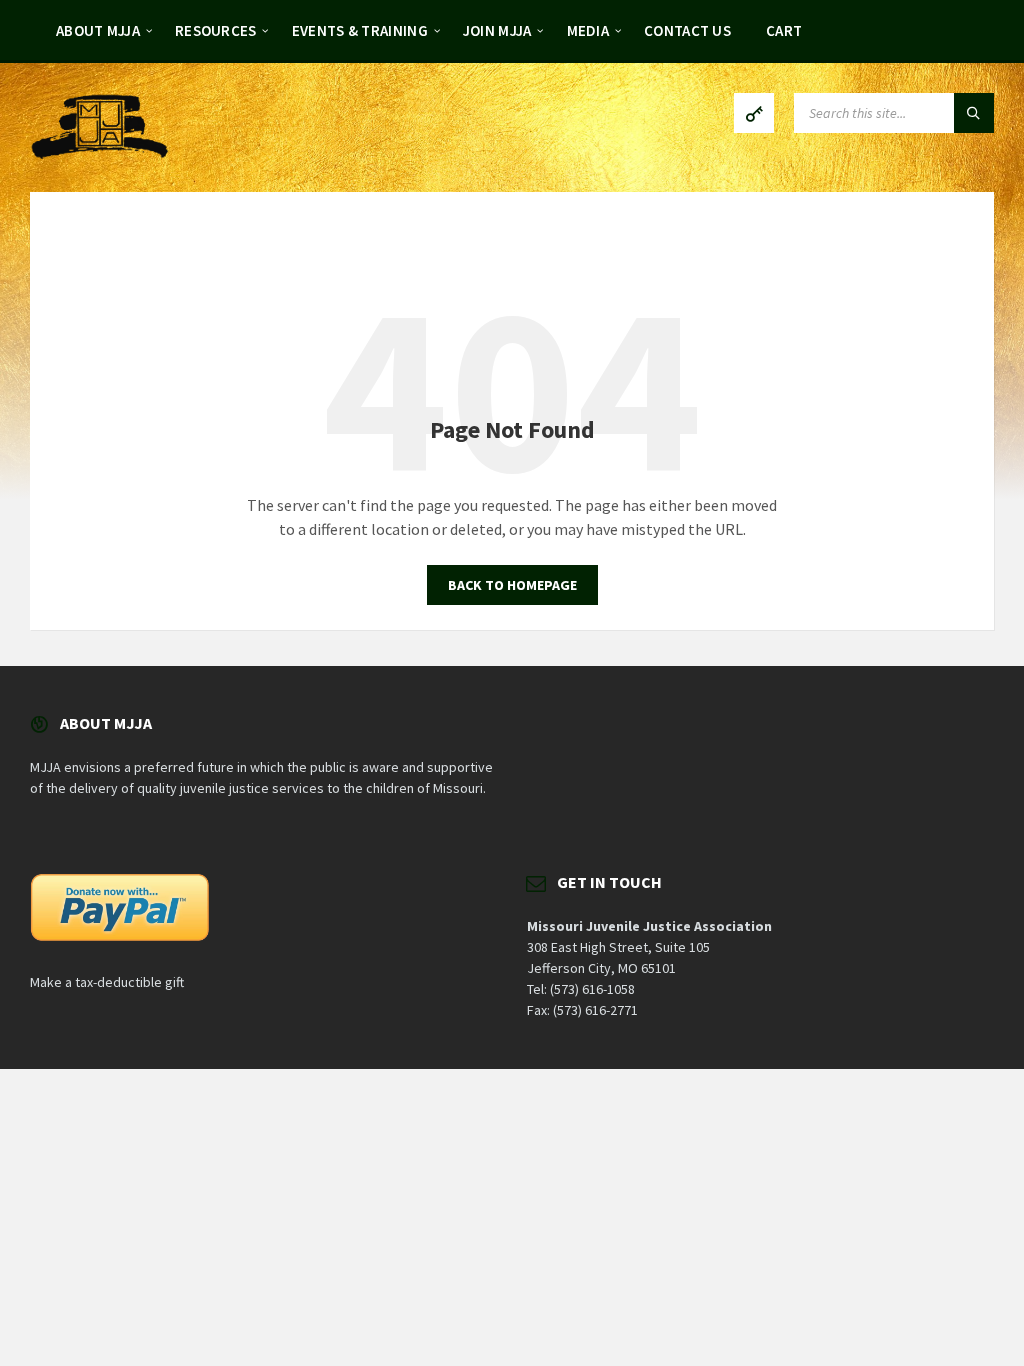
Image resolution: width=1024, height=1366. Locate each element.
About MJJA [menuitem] (98, 30)
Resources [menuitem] (216, 30)
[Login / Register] (754, 113)
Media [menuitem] (588, 30)
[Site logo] (100, 153)
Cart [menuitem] (784, 30)
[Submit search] (974, 113)
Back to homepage (512, 585)
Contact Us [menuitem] (687, 30)
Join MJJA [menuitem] (497, 30)
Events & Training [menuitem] (360, 30)
